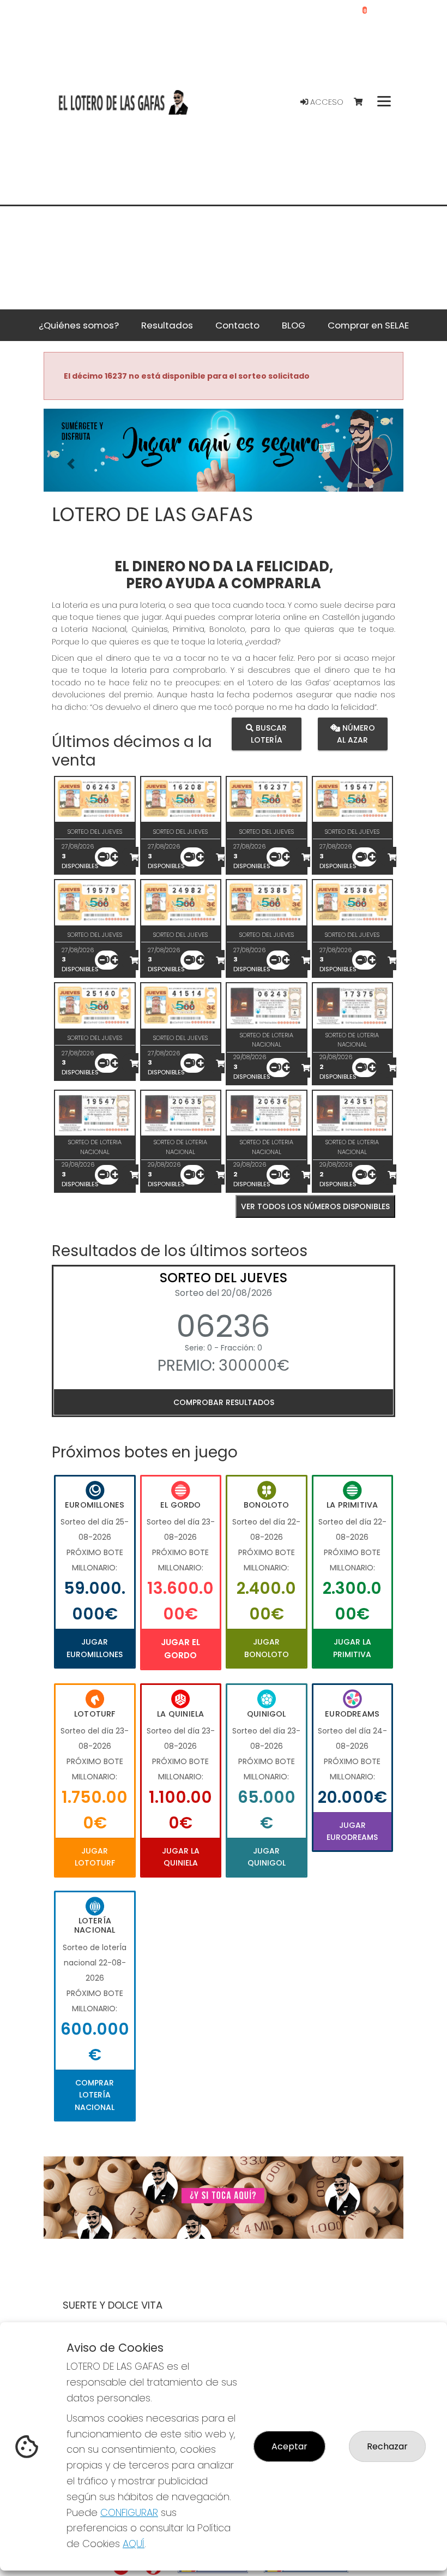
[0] (363, 102)
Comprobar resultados (224, 1402)
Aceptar (289, 2446)
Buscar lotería (269, 734)
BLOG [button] (294, 325)
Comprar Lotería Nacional (95, 2095)
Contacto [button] (237, 325)
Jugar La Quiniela (181, 1857)
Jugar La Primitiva (352, 1648)
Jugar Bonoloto (267, 1648)
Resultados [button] (167, 325)
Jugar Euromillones (95, 1648)
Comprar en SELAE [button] (368, 325)
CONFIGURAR (129, 2512)
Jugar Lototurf (95, 1857)
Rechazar (387, 2446)
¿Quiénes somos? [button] (79, 325)
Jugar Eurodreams (352, 1831)
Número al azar (356, 734)
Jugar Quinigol (267, 1857)
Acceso (326, 102)
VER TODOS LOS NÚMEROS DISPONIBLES (315, 1206)
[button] (71, 464)
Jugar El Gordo (180, 1649)
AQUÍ (134, 2544)
